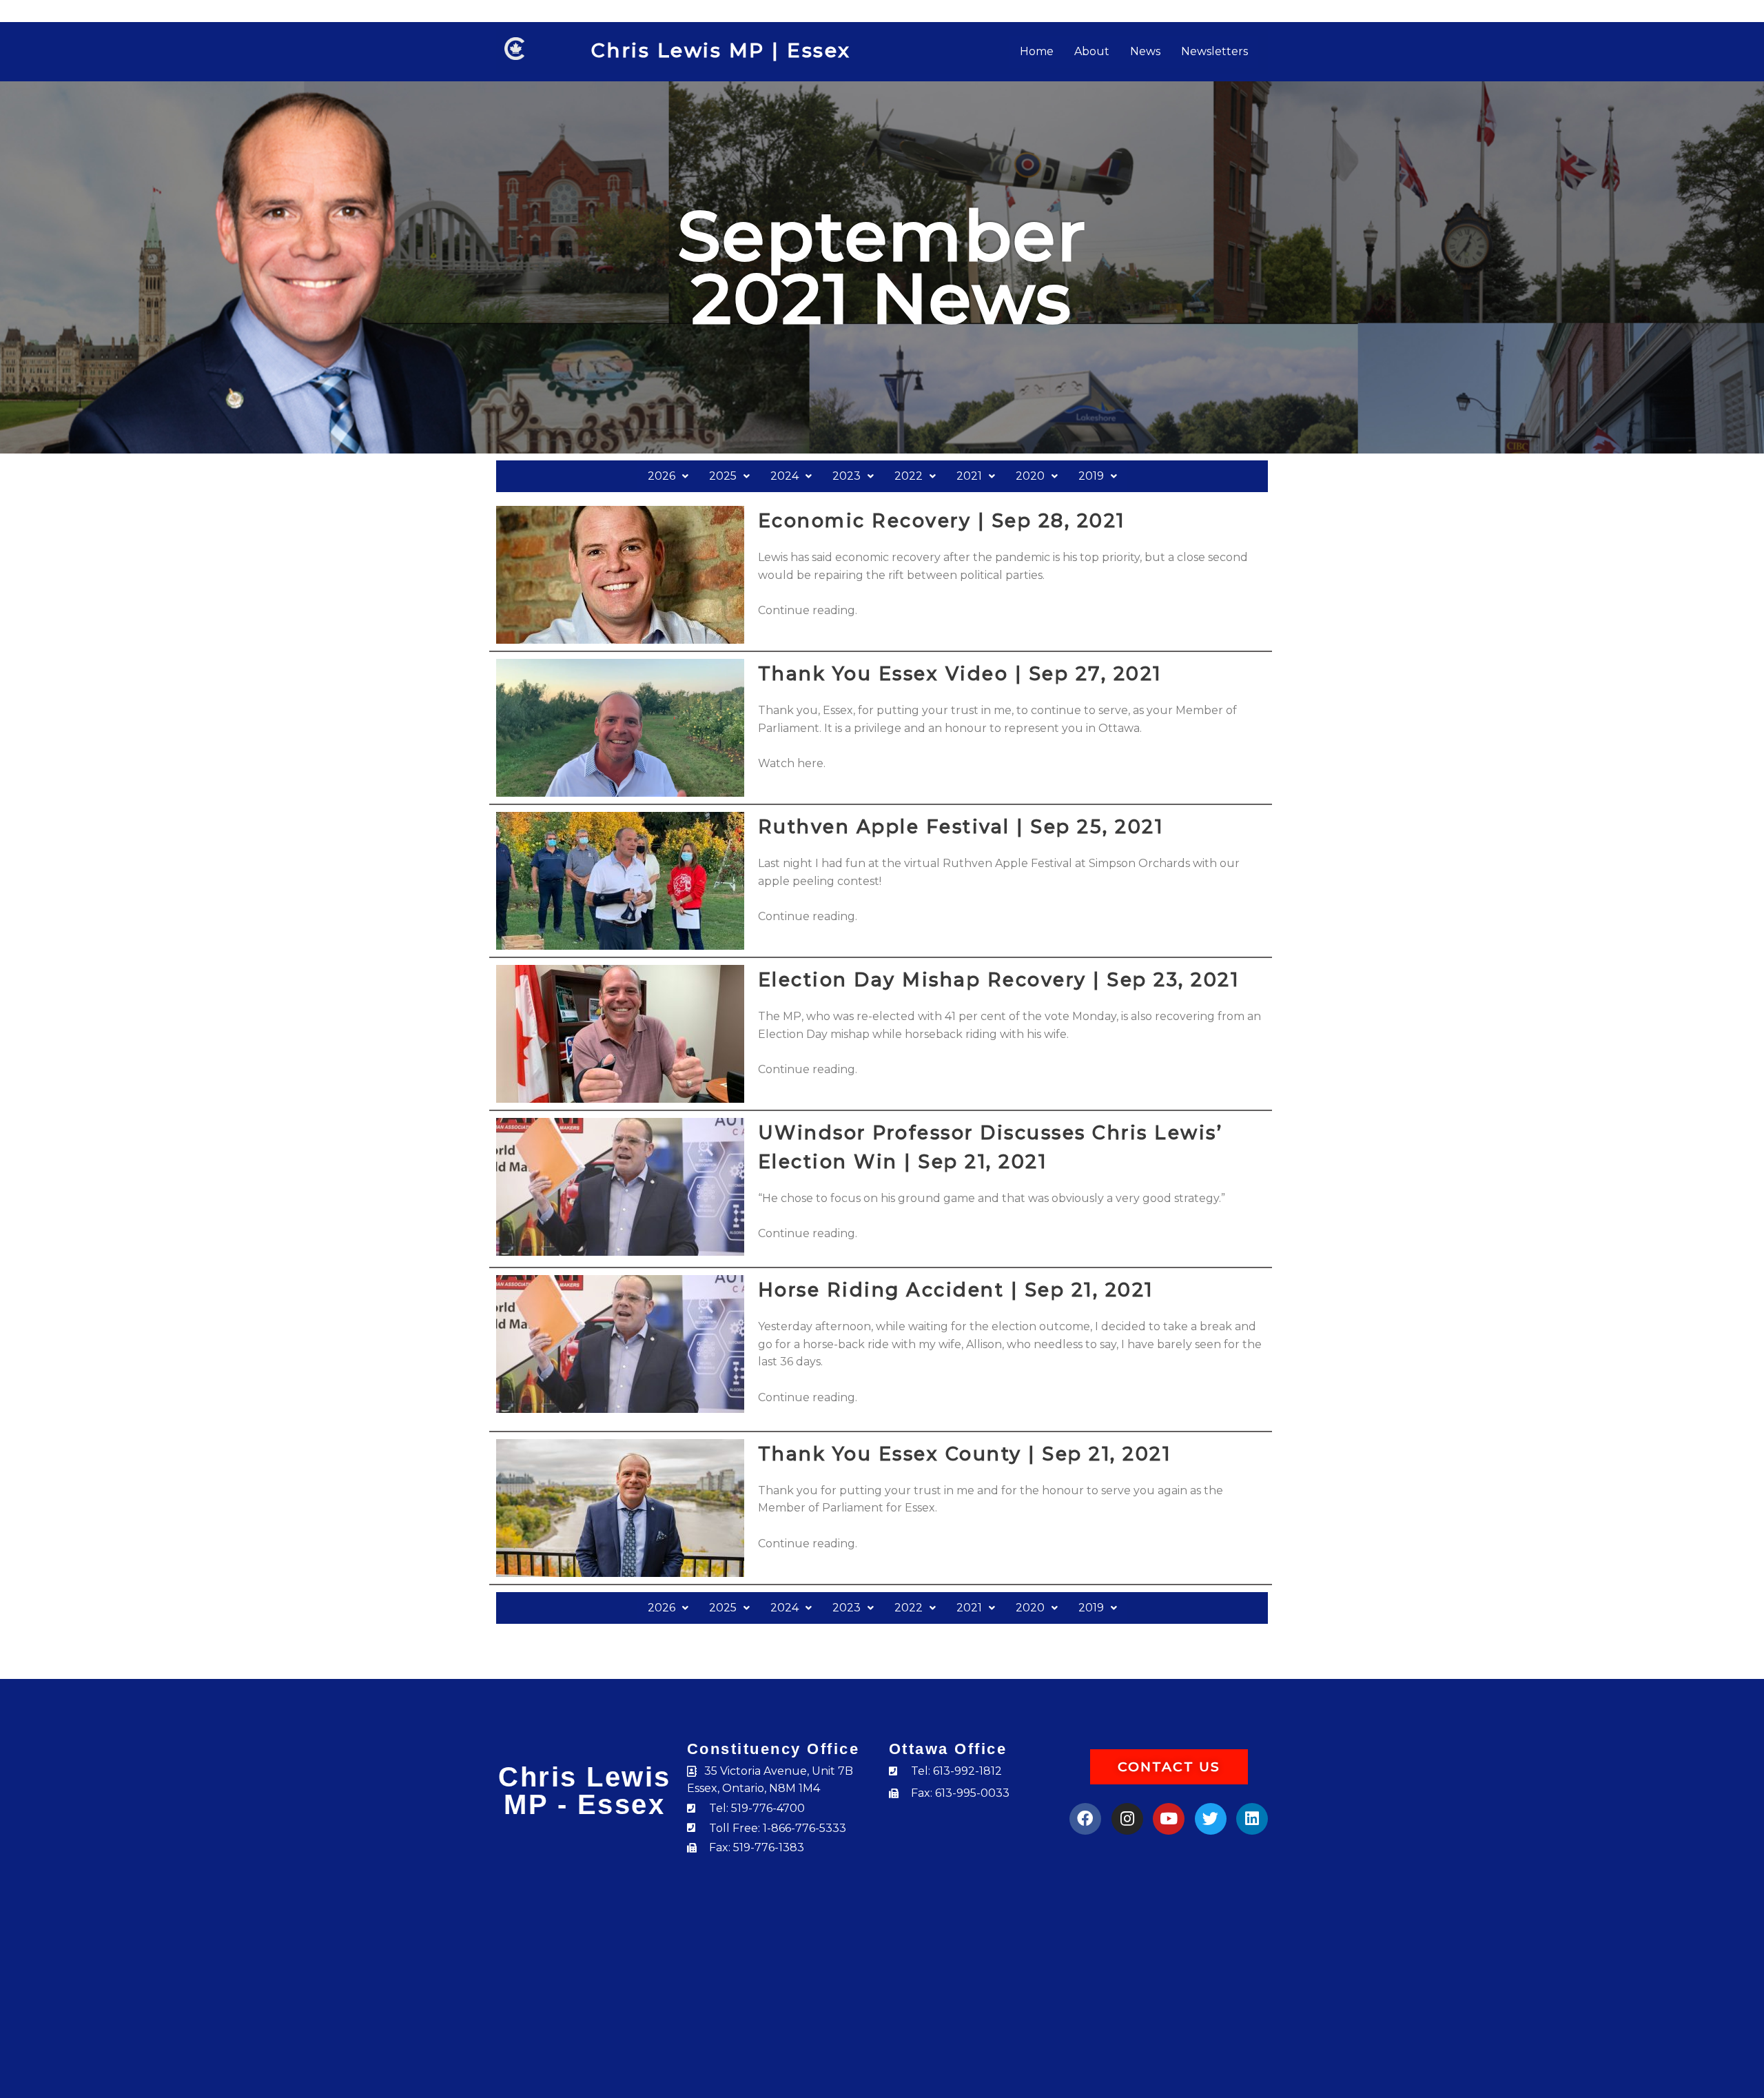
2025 (723, 476)
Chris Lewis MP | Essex (721, 50)
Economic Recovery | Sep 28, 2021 (942, 521)
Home (1037, 51)
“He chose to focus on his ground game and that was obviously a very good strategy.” (992, 1198)
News (1145, 51)
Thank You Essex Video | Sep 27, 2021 (960, 674)
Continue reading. (808, 610)
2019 (1091, 476)
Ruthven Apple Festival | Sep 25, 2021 (961, 827)
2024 (784, 476)
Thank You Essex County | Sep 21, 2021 (965, 1454)
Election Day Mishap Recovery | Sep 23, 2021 (999, 980)
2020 (1030, 476)
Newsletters (1214, 51)
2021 (969, 476)
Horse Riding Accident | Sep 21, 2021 (956, 1290)
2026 (661, 476)
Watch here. (792, 763)
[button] (668, 476)
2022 (909, 476)
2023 (847, 476)
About (1092, 51)
